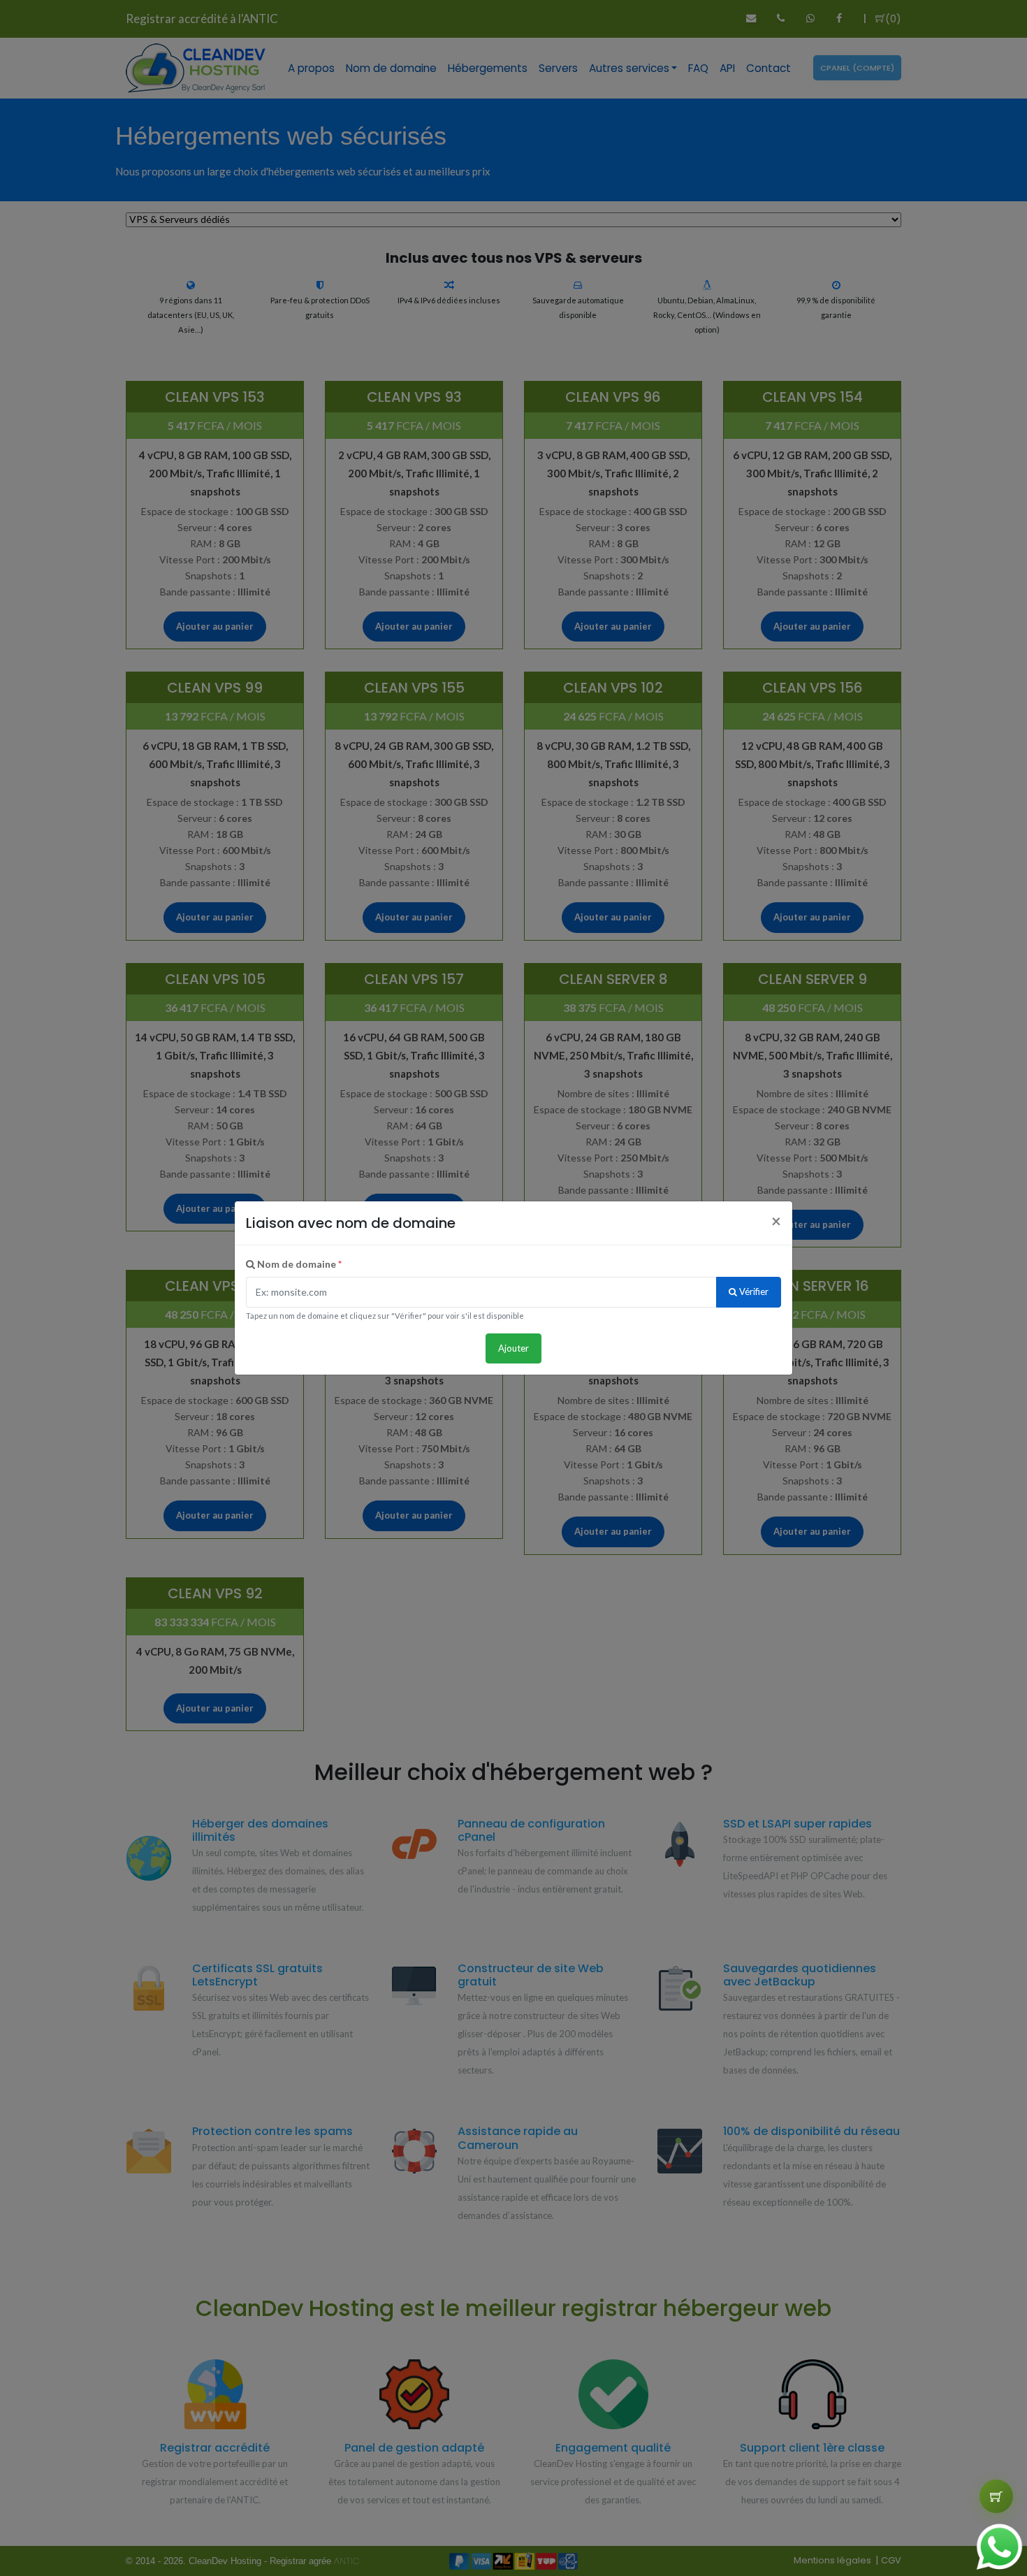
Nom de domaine (298, 1264)
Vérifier (753, 1291)
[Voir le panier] (996, 2496)
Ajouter (513, 1348)
